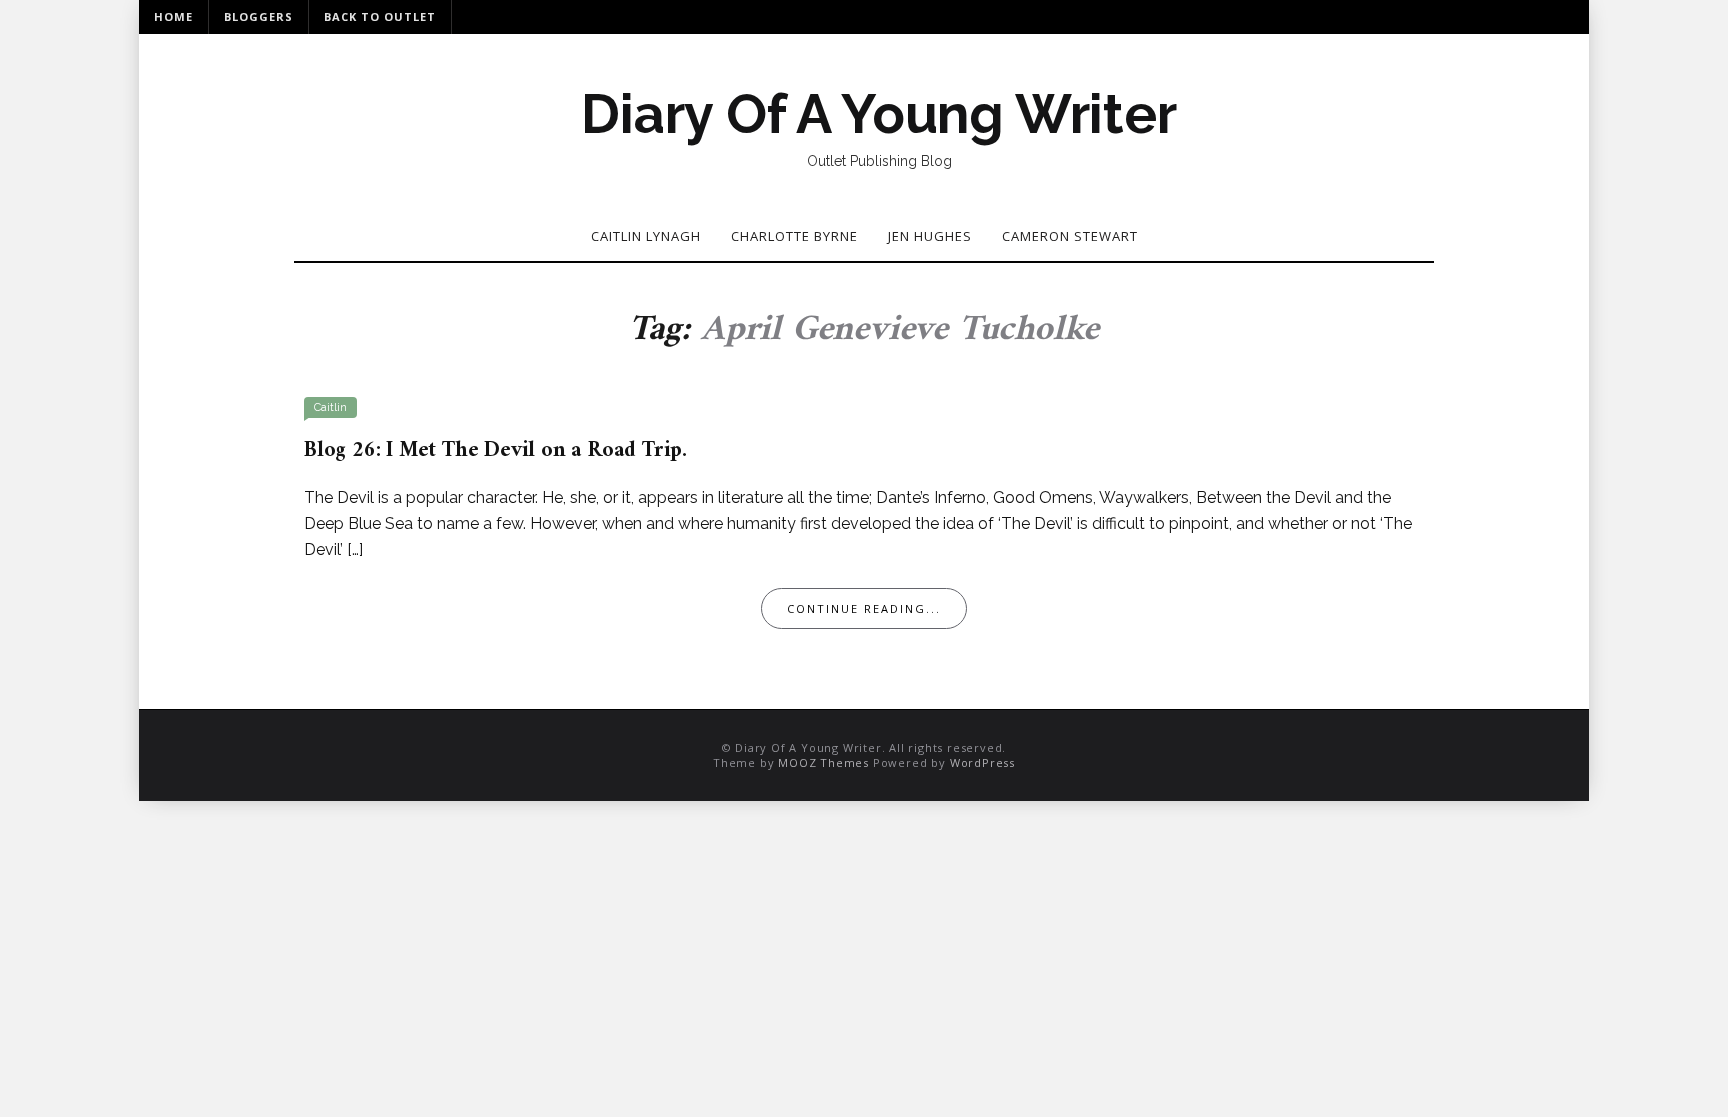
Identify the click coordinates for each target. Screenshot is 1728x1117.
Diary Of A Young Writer (878, 114)
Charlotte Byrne (794, 236)
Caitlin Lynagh (646, 236)
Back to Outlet (380, 16)
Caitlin (330, 407)
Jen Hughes (930, 236)
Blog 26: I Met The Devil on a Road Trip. (495, 450)
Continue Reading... (864, 608)
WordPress (982, 762)
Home (173, 16)
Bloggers (258, 16)
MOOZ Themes (823, 762)
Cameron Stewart (1070, 236)
